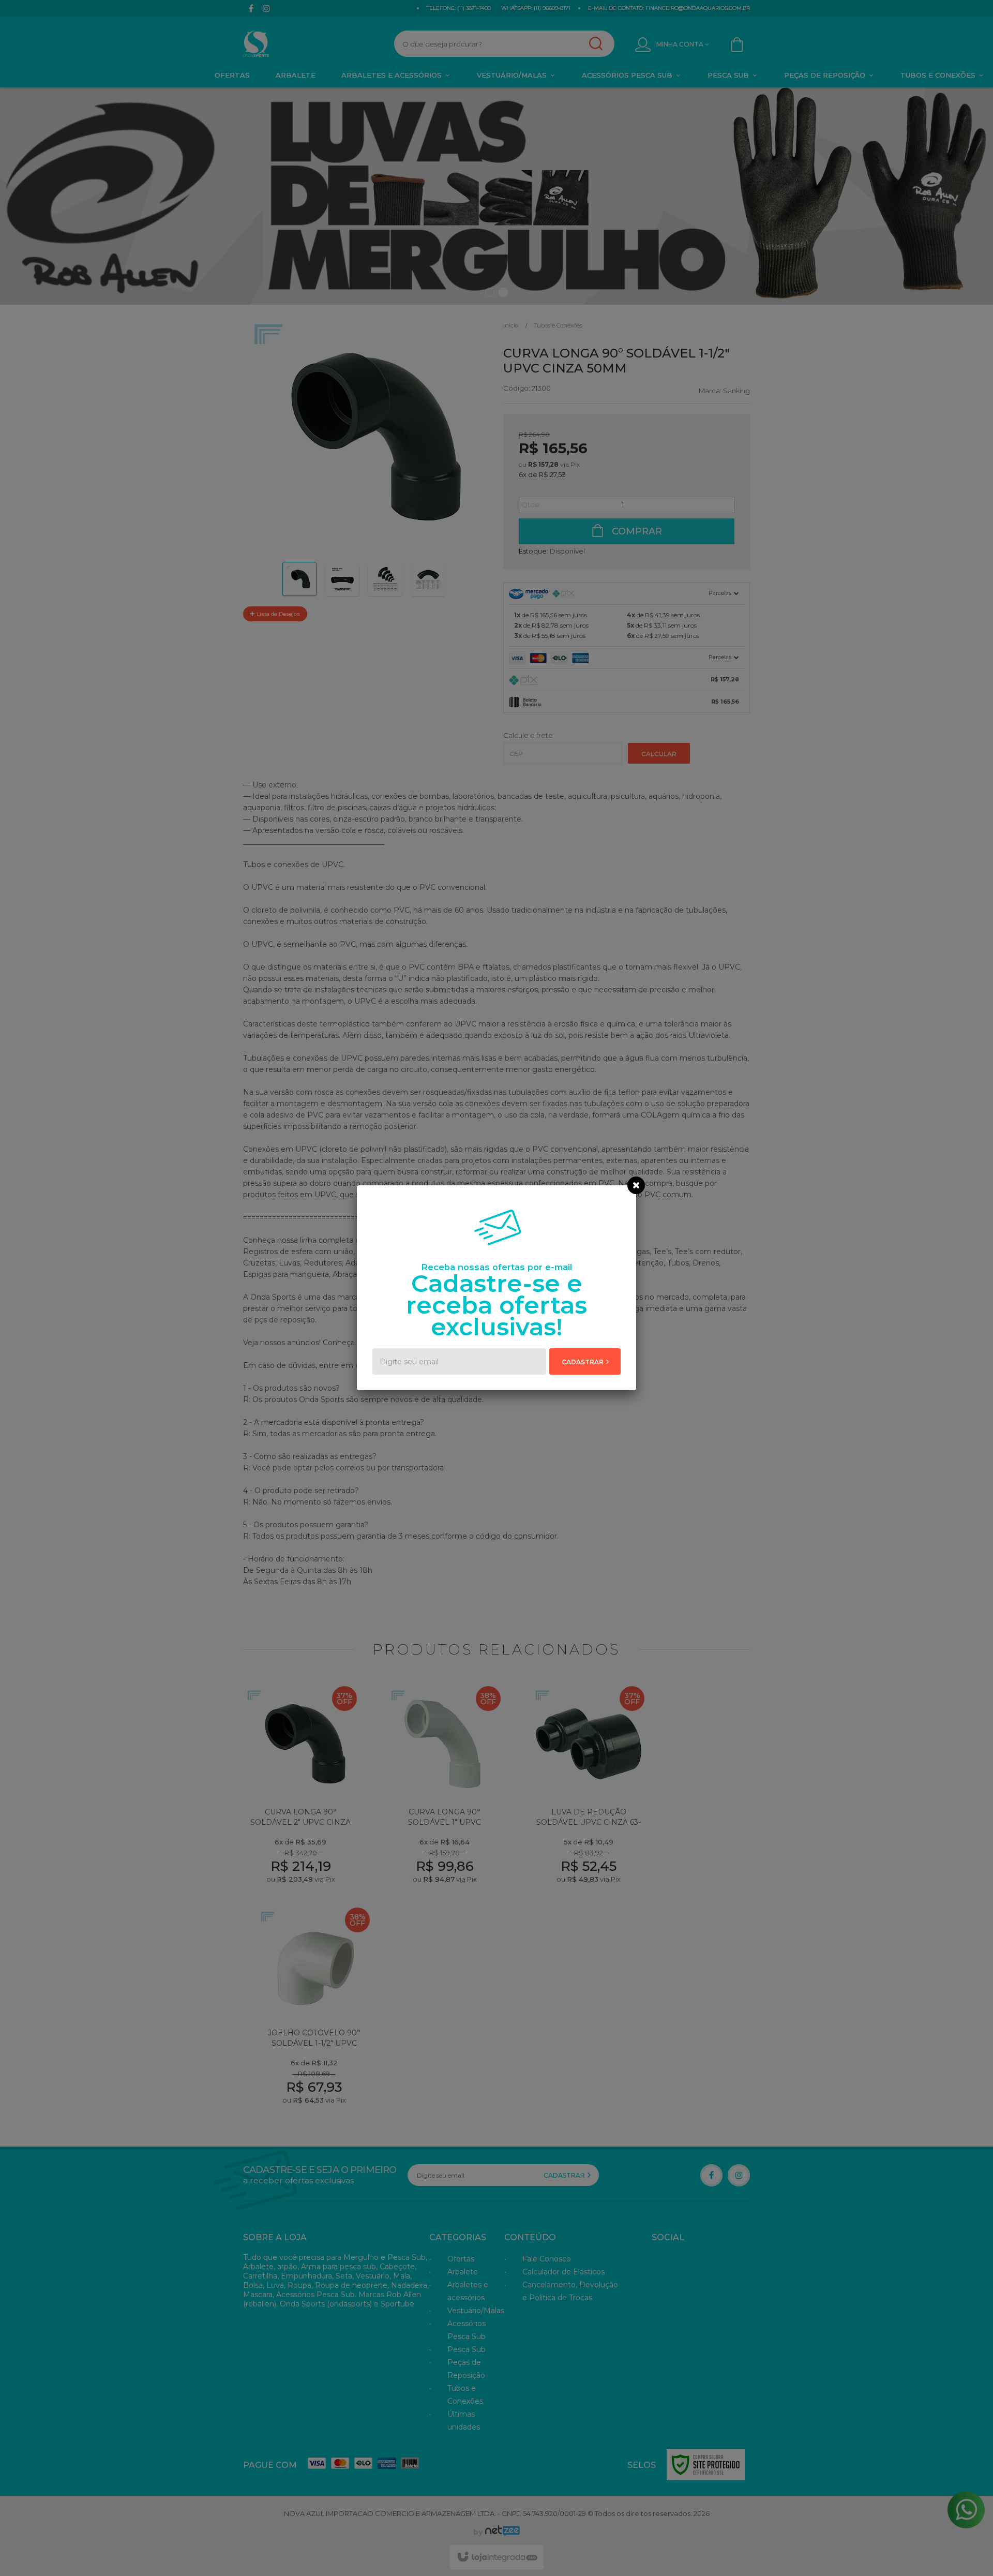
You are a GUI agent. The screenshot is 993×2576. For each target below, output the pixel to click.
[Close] (636, 1185)
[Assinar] (585, 1361)
